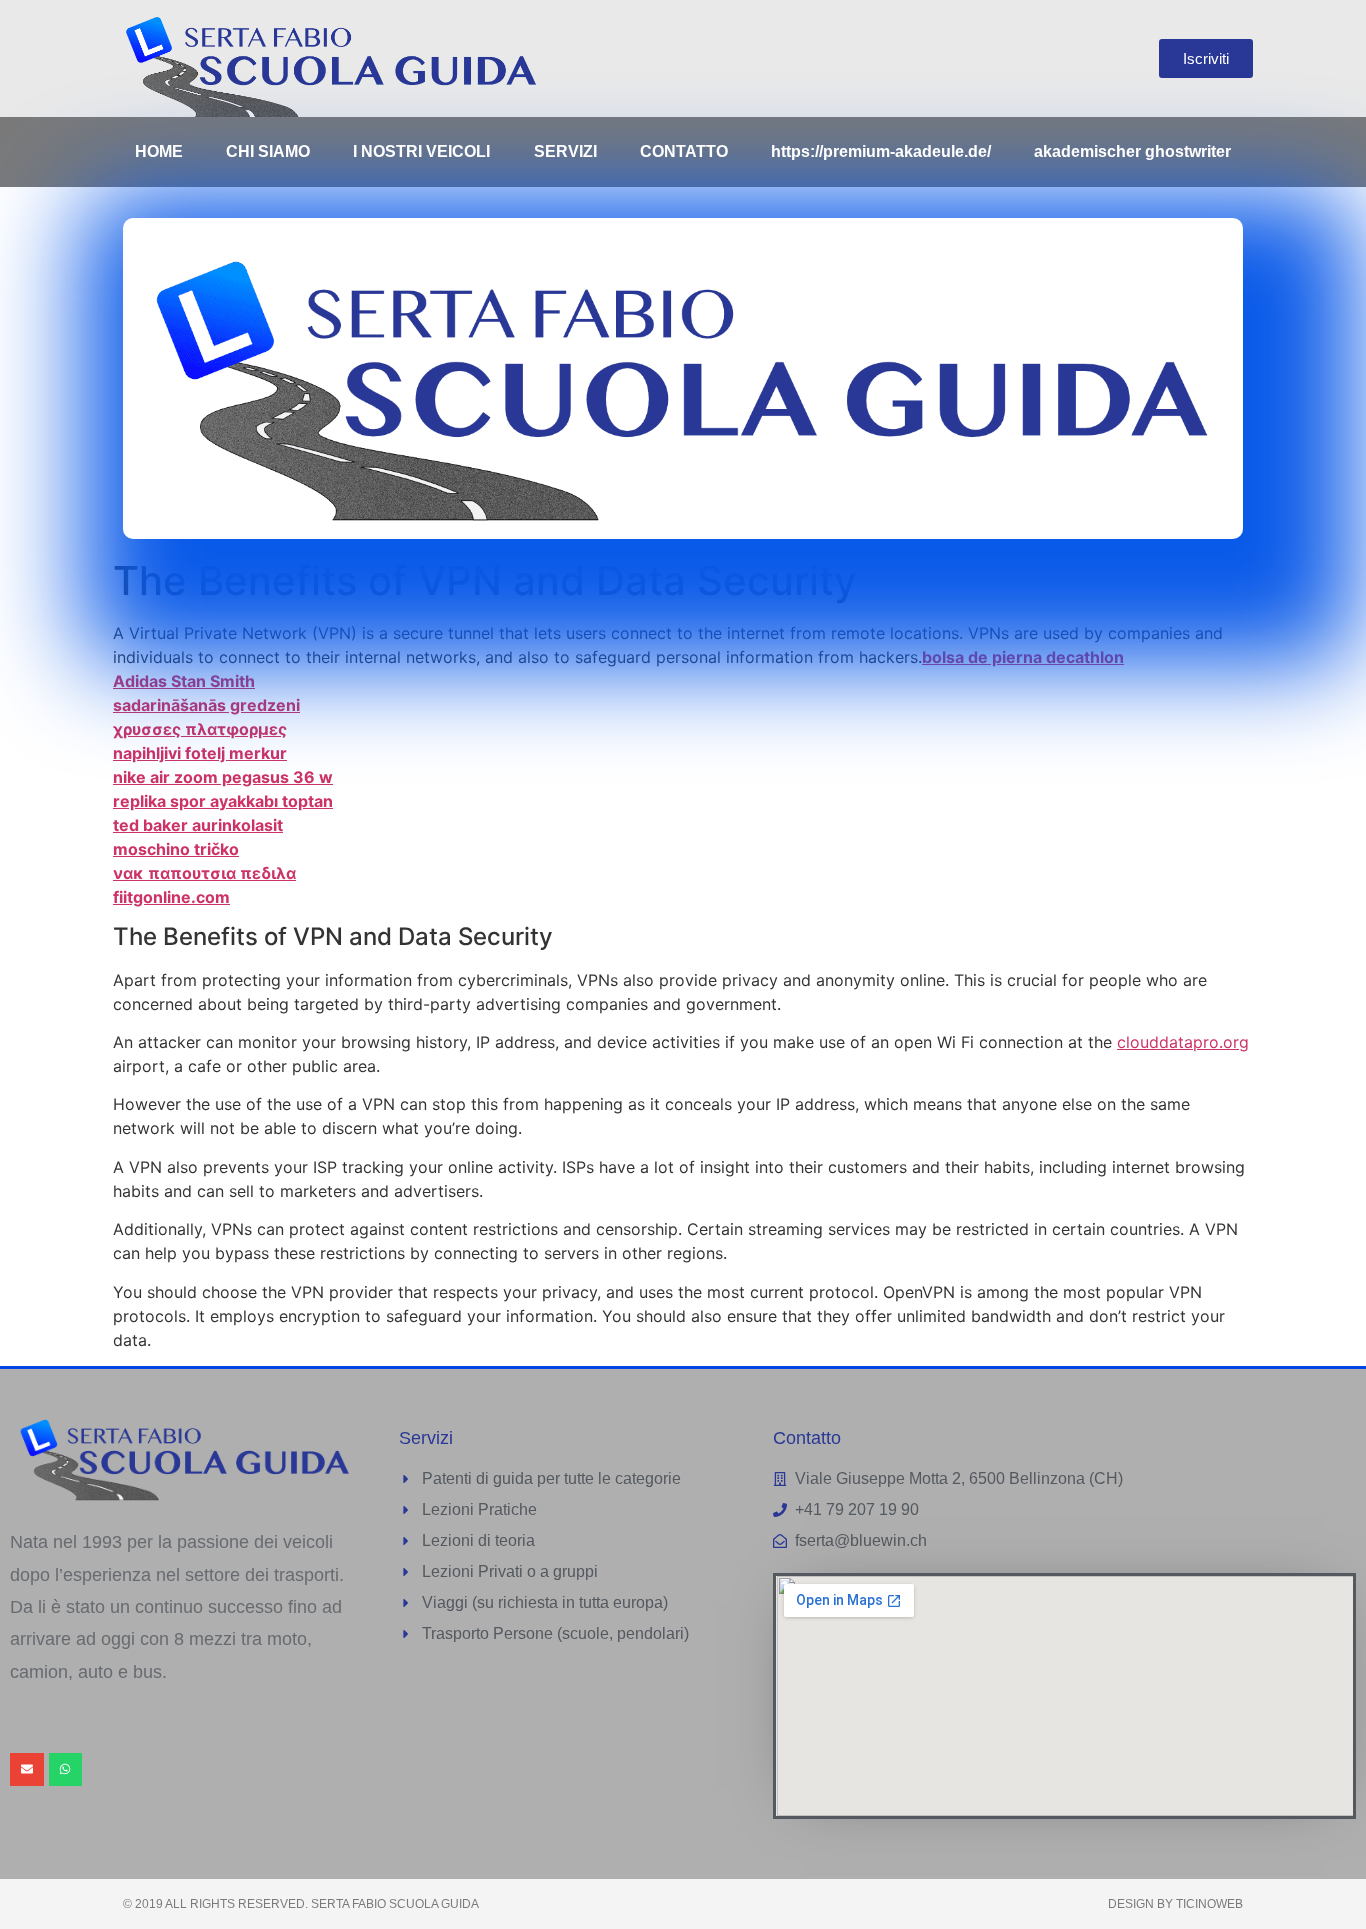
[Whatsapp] (66, 1770)
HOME (159, 151)
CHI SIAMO (268, 151)
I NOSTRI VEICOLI (421, 151)
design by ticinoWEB (1175, 1904)
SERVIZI (565, 151)
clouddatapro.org (1183, 1042)
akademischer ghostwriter (1132, 151)
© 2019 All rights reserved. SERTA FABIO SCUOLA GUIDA (301, 1904)
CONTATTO (684, 151)
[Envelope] (27, 1770)
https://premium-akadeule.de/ (881, 151)
